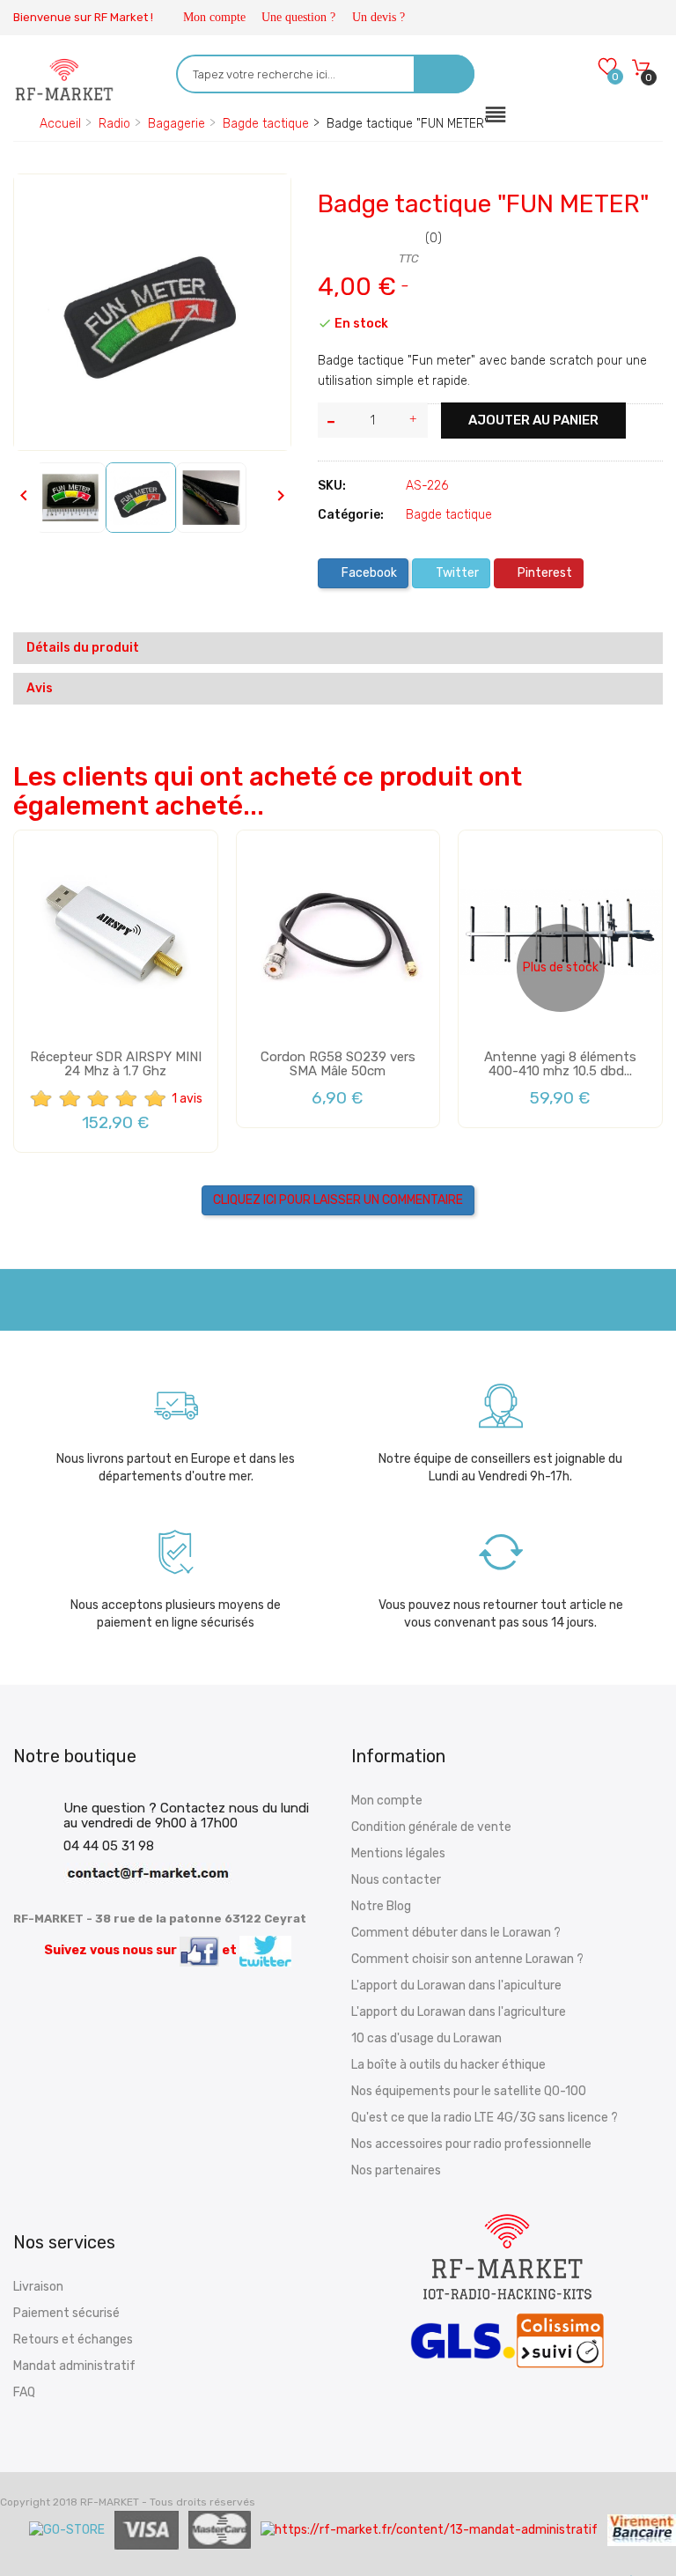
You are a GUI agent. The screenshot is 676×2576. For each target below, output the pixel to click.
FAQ (24, 2392)
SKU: (332, 486)
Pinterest (544, 573)
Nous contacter (396, 1880)
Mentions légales (398, 1853)
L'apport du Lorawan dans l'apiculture (456, 1986)
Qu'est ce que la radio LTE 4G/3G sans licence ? (485, 2118)
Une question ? (298, 17)
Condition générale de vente (431, 1827)
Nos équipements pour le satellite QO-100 (469, 2091)
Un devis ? (378, 17)
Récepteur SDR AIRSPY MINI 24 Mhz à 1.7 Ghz (116, 1064)
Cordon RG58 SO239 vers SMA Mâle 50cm (338, 1064)
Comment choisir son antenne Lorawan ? (467, 1959)
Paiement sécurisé (66, 2313)
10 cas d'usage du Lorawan (426, 2038)
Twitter (456, 573)
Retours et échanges (73, 2340)
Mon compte (214, 17)
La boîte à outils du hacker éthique (448, 2065)
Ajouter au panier (533, 420)
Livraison (38, 2287)
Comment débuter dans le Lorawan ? (456, 1933)
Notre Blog (381, 1906)
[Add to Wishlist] (40, 203)
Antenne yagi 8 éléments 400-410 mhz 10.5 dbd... (560, 1064)
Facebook (368, 573)
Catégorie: (351, 515)
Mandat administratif (74, 2366)
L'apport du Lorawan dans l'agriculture (459, 2012)
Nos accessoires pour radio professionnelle (471, 2144)
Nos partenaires (396, 2170)
